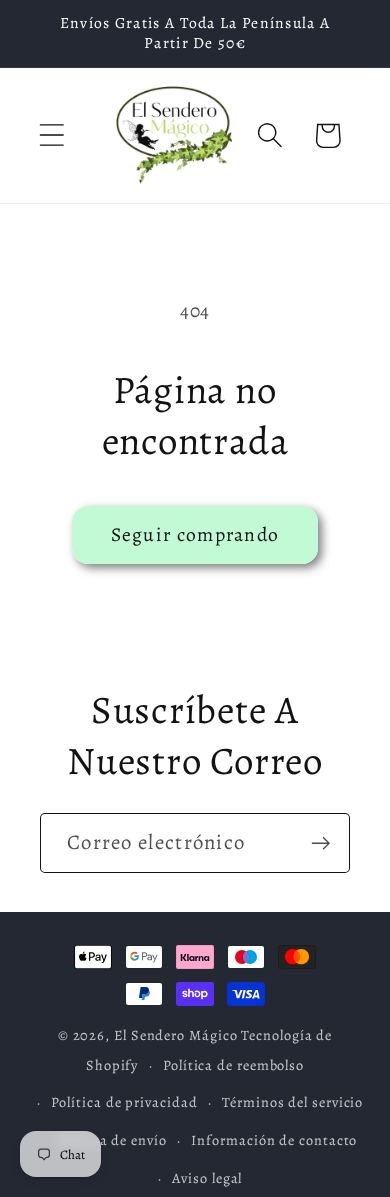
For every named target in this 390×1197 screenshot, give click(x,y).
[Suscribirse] (320, 843)
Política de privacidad (124, 1102)
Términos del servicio (292, 1102)
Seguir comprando (195, 534)
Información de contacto (274, 1140)
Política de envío (111, 1140)
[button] (51, 135)
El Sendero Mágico (177, 1035)
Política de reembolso (233, 1065)
